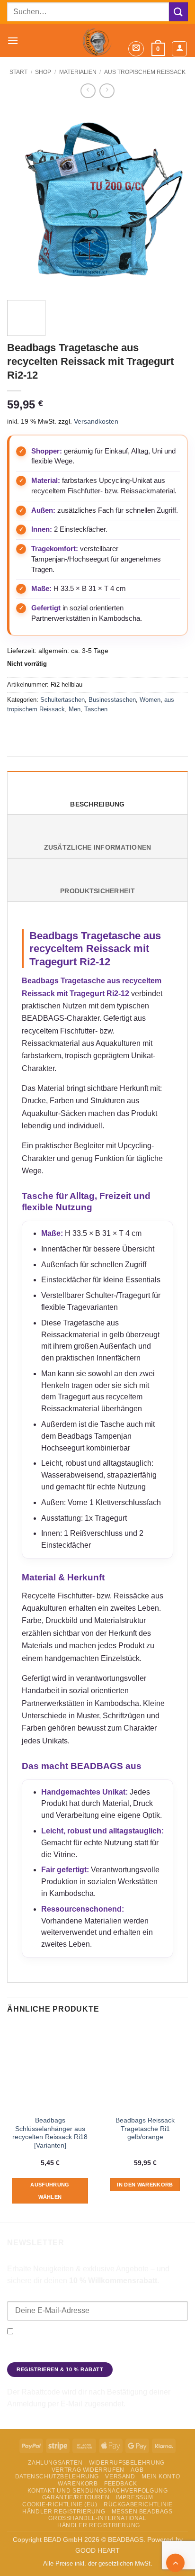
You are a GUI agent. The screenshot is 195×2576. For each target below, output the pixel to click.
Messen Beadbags (142, 2512)
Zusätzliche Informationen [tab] (98, 848)
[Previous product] (107, 91)
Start (18, 72)
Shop (43, 72)
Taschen (96, 709)
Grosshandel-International (97, 2518)
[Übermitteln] (178, 12)
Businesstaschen (112, 700)
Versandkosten (96, 421)
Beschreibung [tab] (97, 804)
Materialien (78, 72)
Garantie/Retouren (76, 2497)
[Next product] (88, 91)
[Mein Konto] (179, 49)
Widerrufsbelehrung (127, 2463)
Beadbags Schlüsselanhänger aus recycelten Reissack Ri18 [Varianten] (50, 2133)
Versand (120, 2476)
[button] (13, 41)
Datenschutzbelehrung (57, 2476)
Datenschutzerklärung (41, 2355)
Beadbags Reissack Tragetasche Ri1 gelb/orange (145, 2129)
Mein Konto (161, 2476)
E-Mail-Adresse (31, 2295)
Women (150, 700)
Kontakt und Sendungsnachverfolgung (98, 2491)
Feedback (121, 2484)
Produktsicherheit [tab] (97, 891)
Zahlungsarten (55, 2463)
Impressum (135, 2497)
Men (75, 709)
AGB (137, 2470)
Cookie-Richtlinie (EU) (60, 2504)
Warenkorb (78, 2484)
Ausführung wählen (50, 2191)
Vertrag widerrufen (88, 2470)
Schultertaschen (62, 700)
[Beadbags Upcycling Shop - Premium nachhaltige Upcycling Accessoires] (97, 40)
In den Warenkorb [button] (145, 2185)
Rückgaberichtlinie (138, 2504)
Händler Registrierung (64, 2512)
